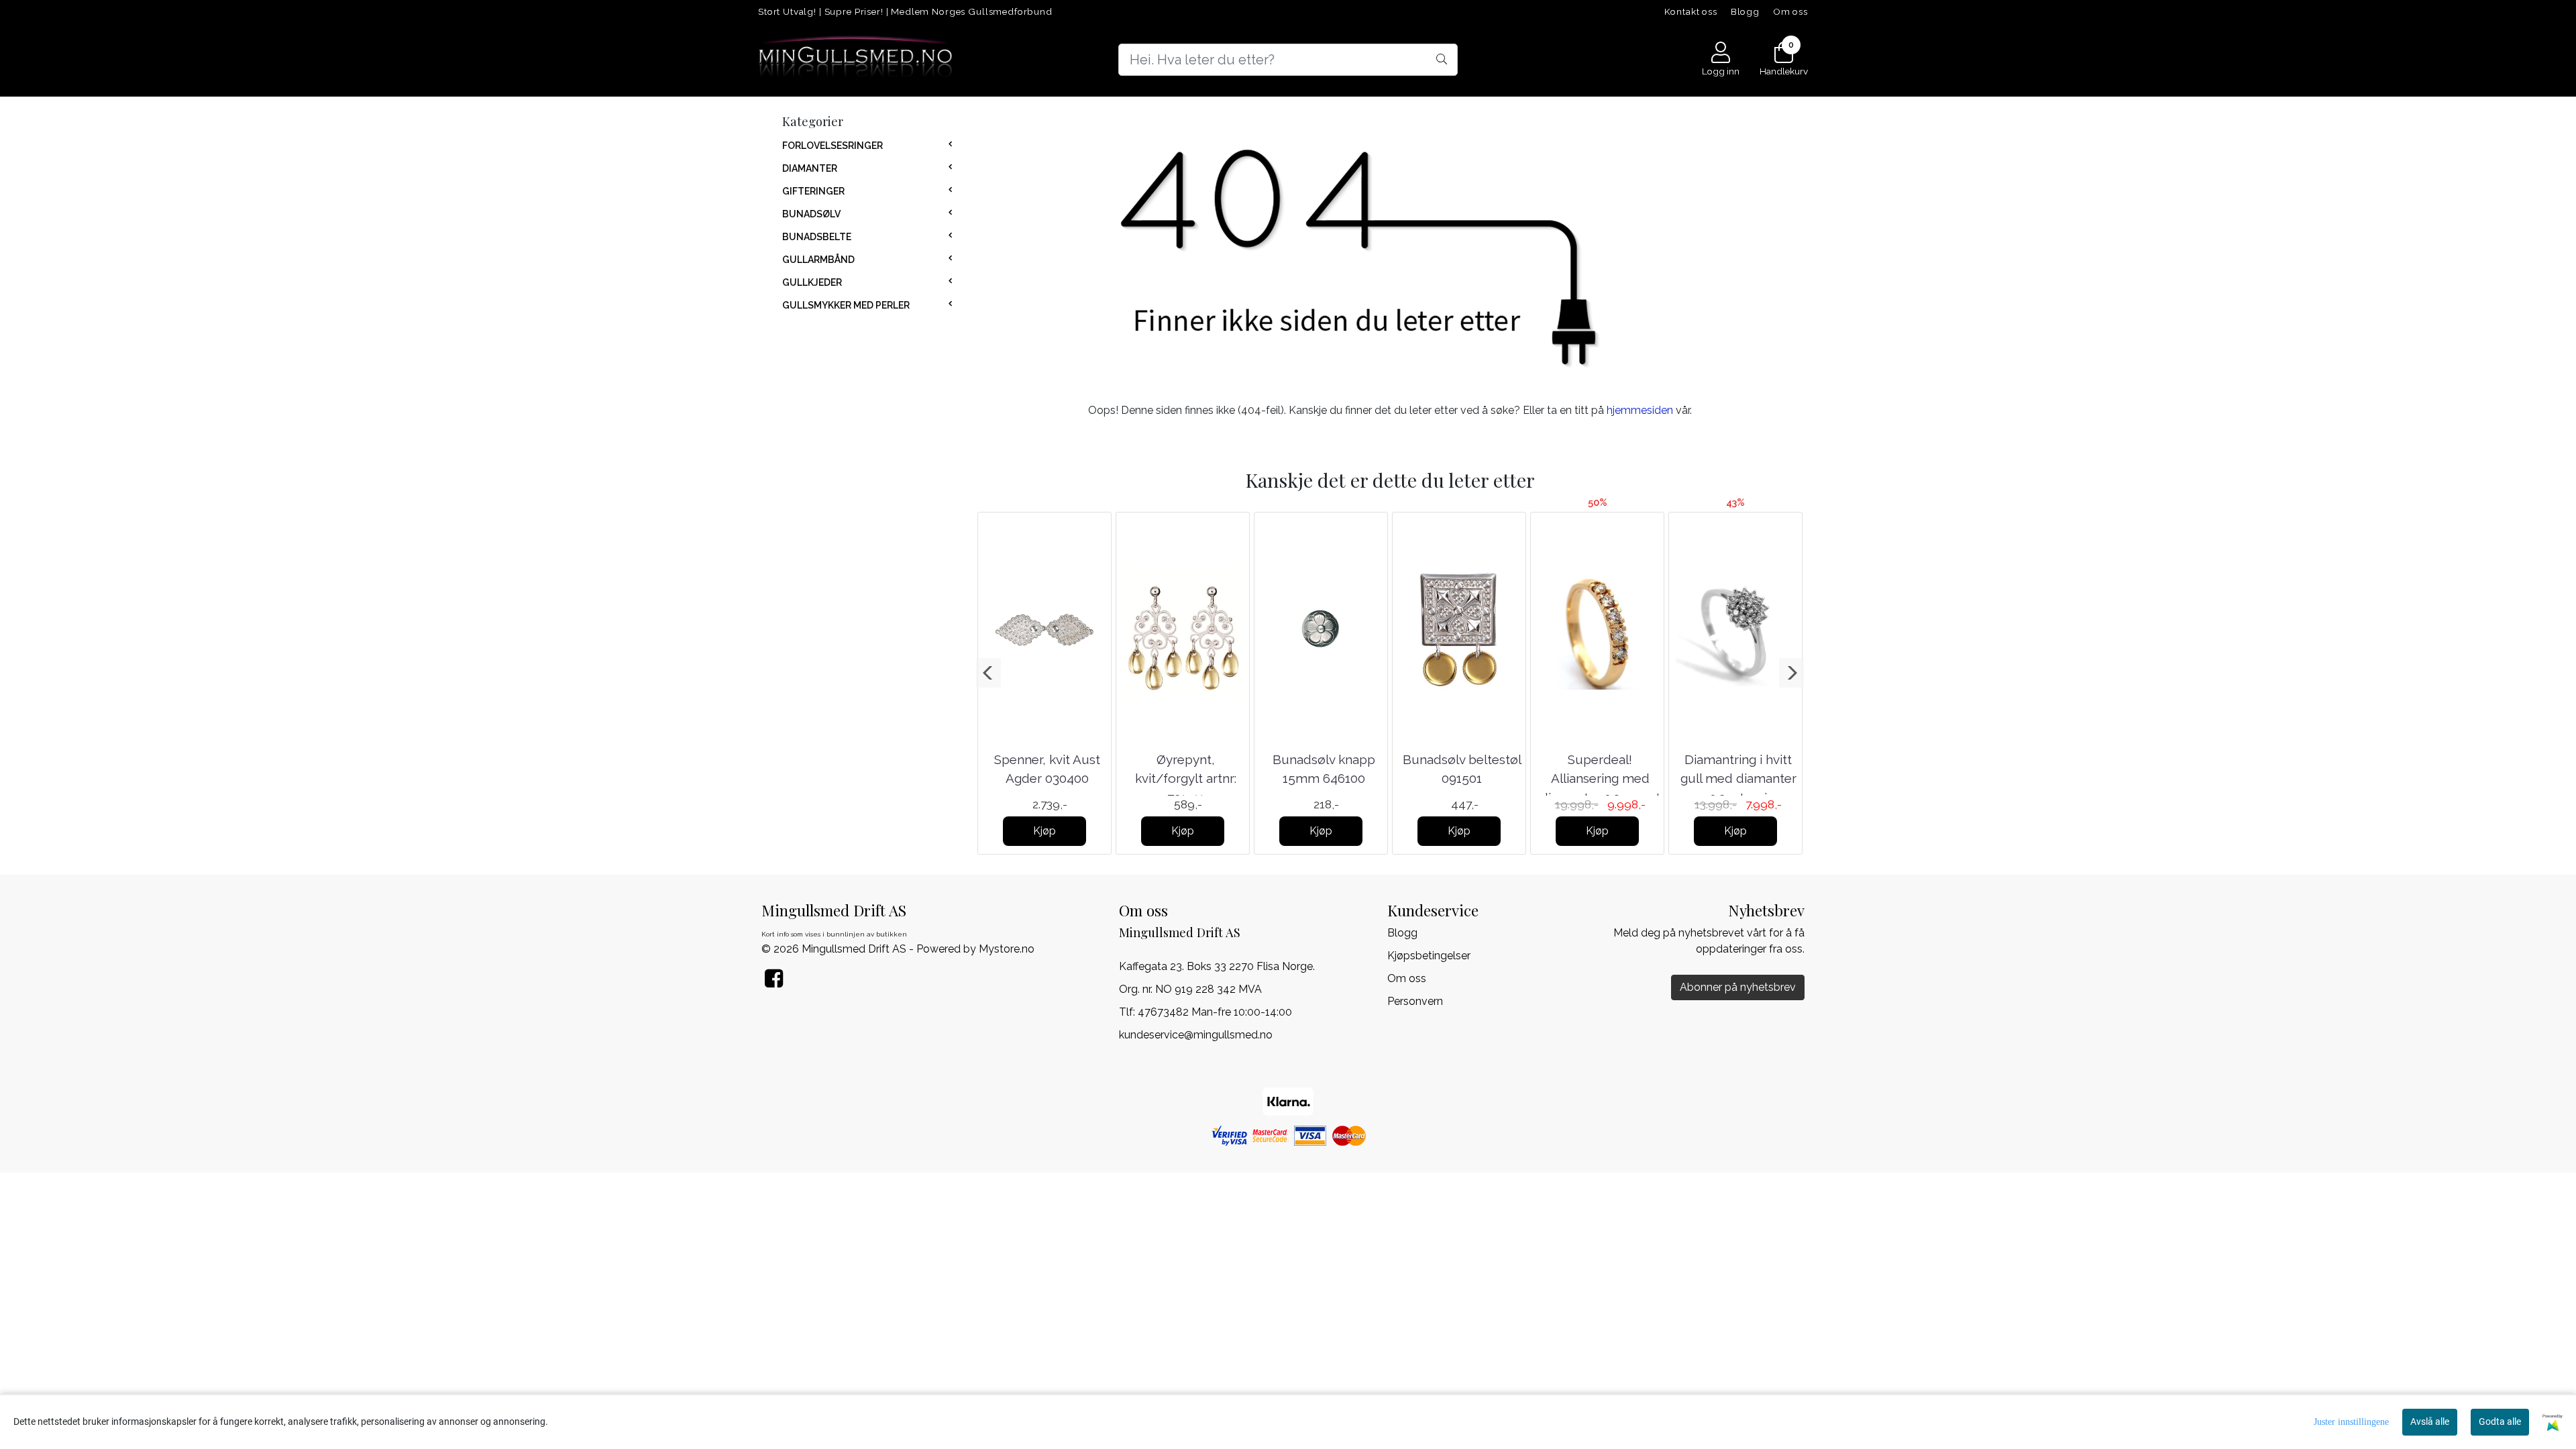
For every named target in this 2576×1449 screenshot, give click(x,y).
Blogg (1745, 11)
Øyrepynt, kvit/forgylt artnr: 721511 (1186, 779)
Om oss (1790, 11)
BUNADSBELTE (817, 237)
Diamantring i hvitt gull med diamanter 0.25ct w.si (1738, 779)
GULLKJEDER (812, 282)
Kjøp (1044, 831)
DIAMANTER (810, 168)
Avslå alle (2430, 1421)
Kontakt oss (1691, 11)
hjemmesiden (1640, 410)
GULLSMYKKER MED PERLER (846, 305)
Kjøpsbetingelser (1429, 956)
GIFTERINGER (813, 191)
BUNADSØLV (811, 214)
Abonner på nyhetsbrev (1738, 987)
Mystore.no (1007, 949)
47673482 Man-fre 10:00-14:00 (1215, 1012)
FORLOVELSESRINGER (833, 146)
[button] (988, 673)
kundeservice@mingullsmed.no (1196, 1035)
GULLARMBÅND (818, 260)
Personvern (1415, 1001)
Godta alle (2500, 1421)
